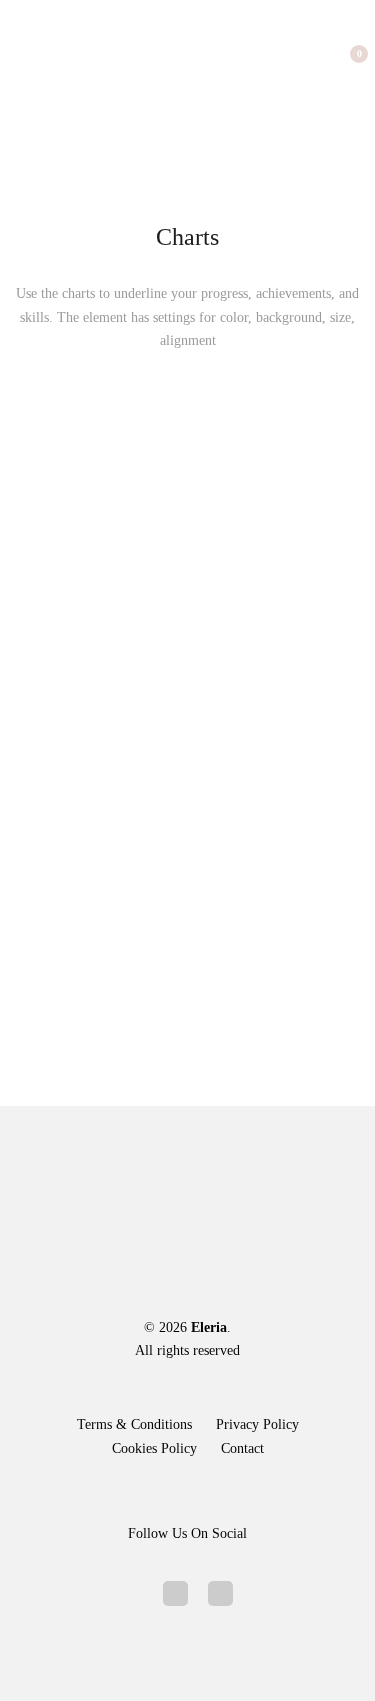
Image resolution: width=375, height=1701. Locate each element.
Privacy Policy (257, 1424)
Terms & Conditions (134, 1424)
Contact (242, 1448)
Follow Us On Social (187, 1533)
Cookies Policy (154, 1448)
